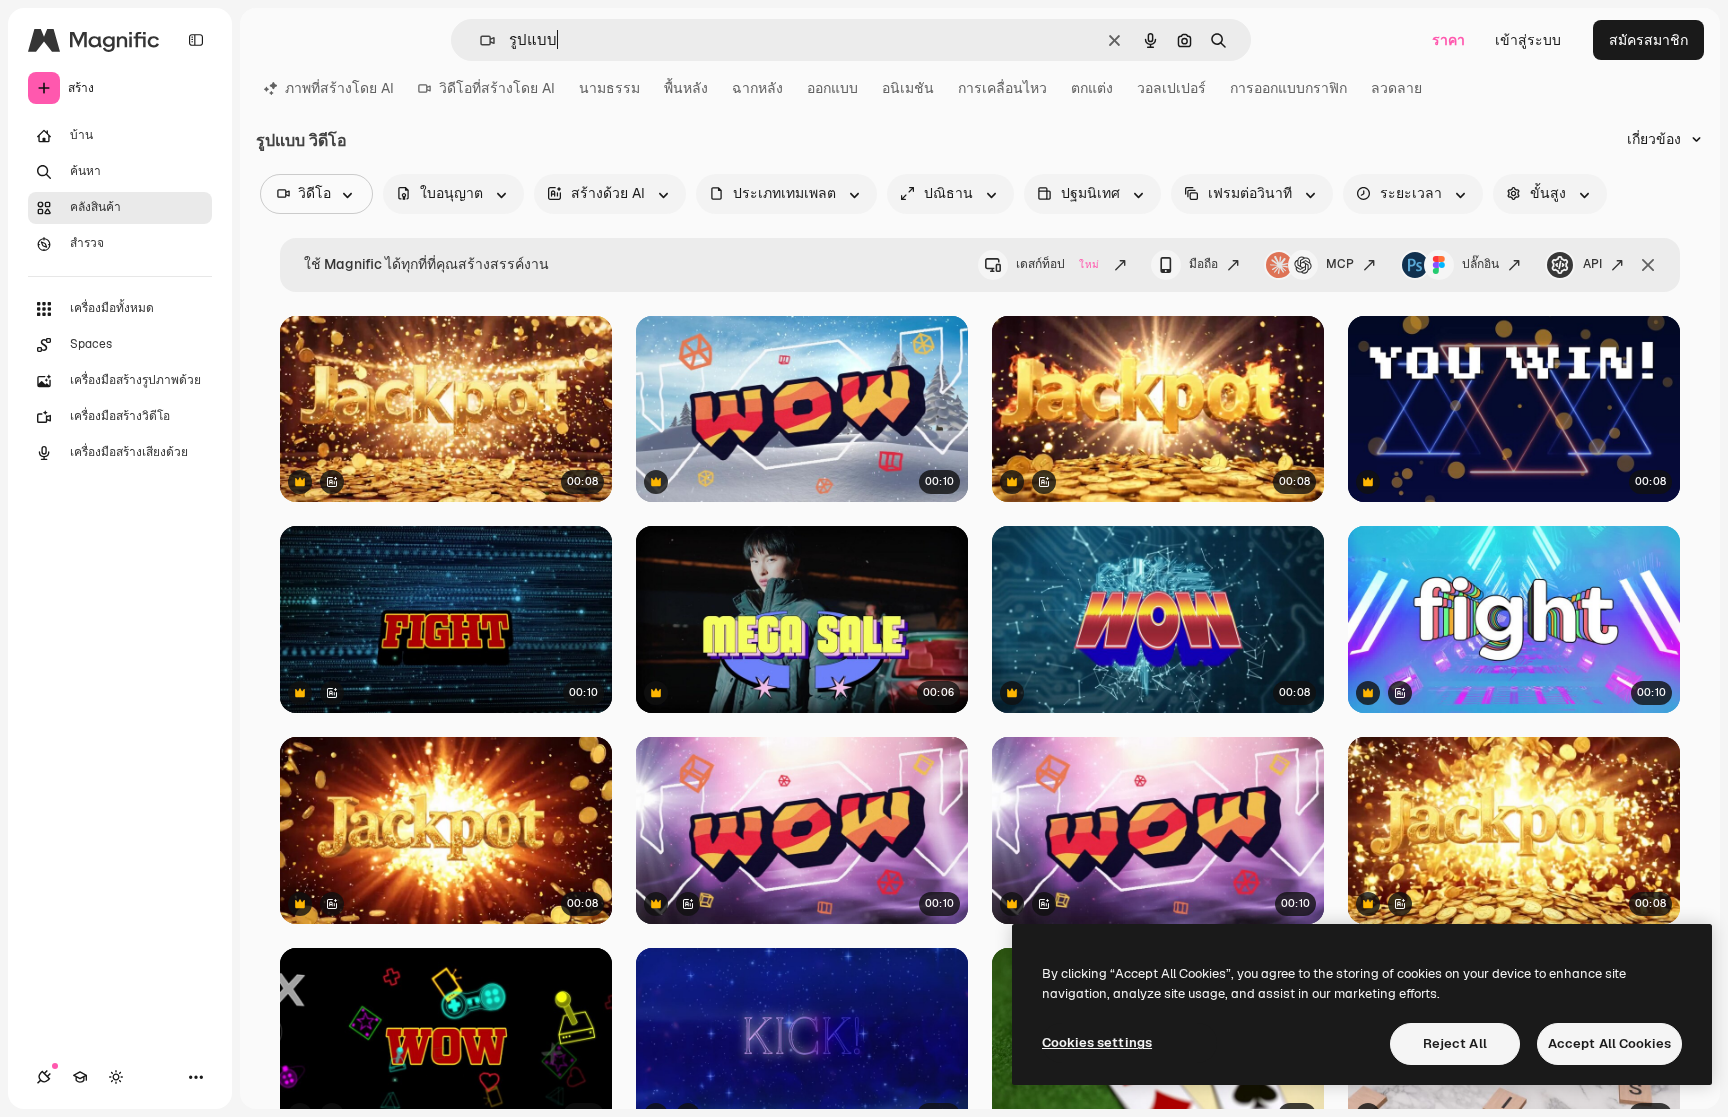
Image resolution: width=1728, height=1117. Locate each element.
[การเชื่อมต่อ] (44, 1077)
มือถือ (1203, 264)
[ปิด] (1648, 265)
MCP (1340, 264)
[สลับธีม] (116, 1077)
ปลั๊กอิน (1480, 264)
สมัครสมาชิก (1648, 40)
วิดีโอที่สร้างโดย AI (497, 88)
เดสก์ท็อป (1057, 264)
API (1592, 264)
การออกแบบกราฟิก (1288, 88)
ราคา (1448, 40)
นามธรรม (609, 88)
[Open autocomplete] (479, 40)
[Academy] (80, 1077)
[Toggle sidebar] (196, 40)
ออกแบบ (832, 88)
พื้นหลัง (686, 88)
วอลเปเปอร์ (1171, 88)
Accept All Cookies (1609, 1043)
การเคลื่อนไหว (1002, 88)
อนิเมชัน (908, 88)
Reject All (1455, 1043)
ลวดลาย (1396, 88)
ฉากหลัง (757, 88)
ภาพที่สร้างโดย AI (339, 88)
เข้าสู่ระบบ (1528, 40)
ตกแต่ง (1092, 88)
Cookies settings (1097, 1042)
